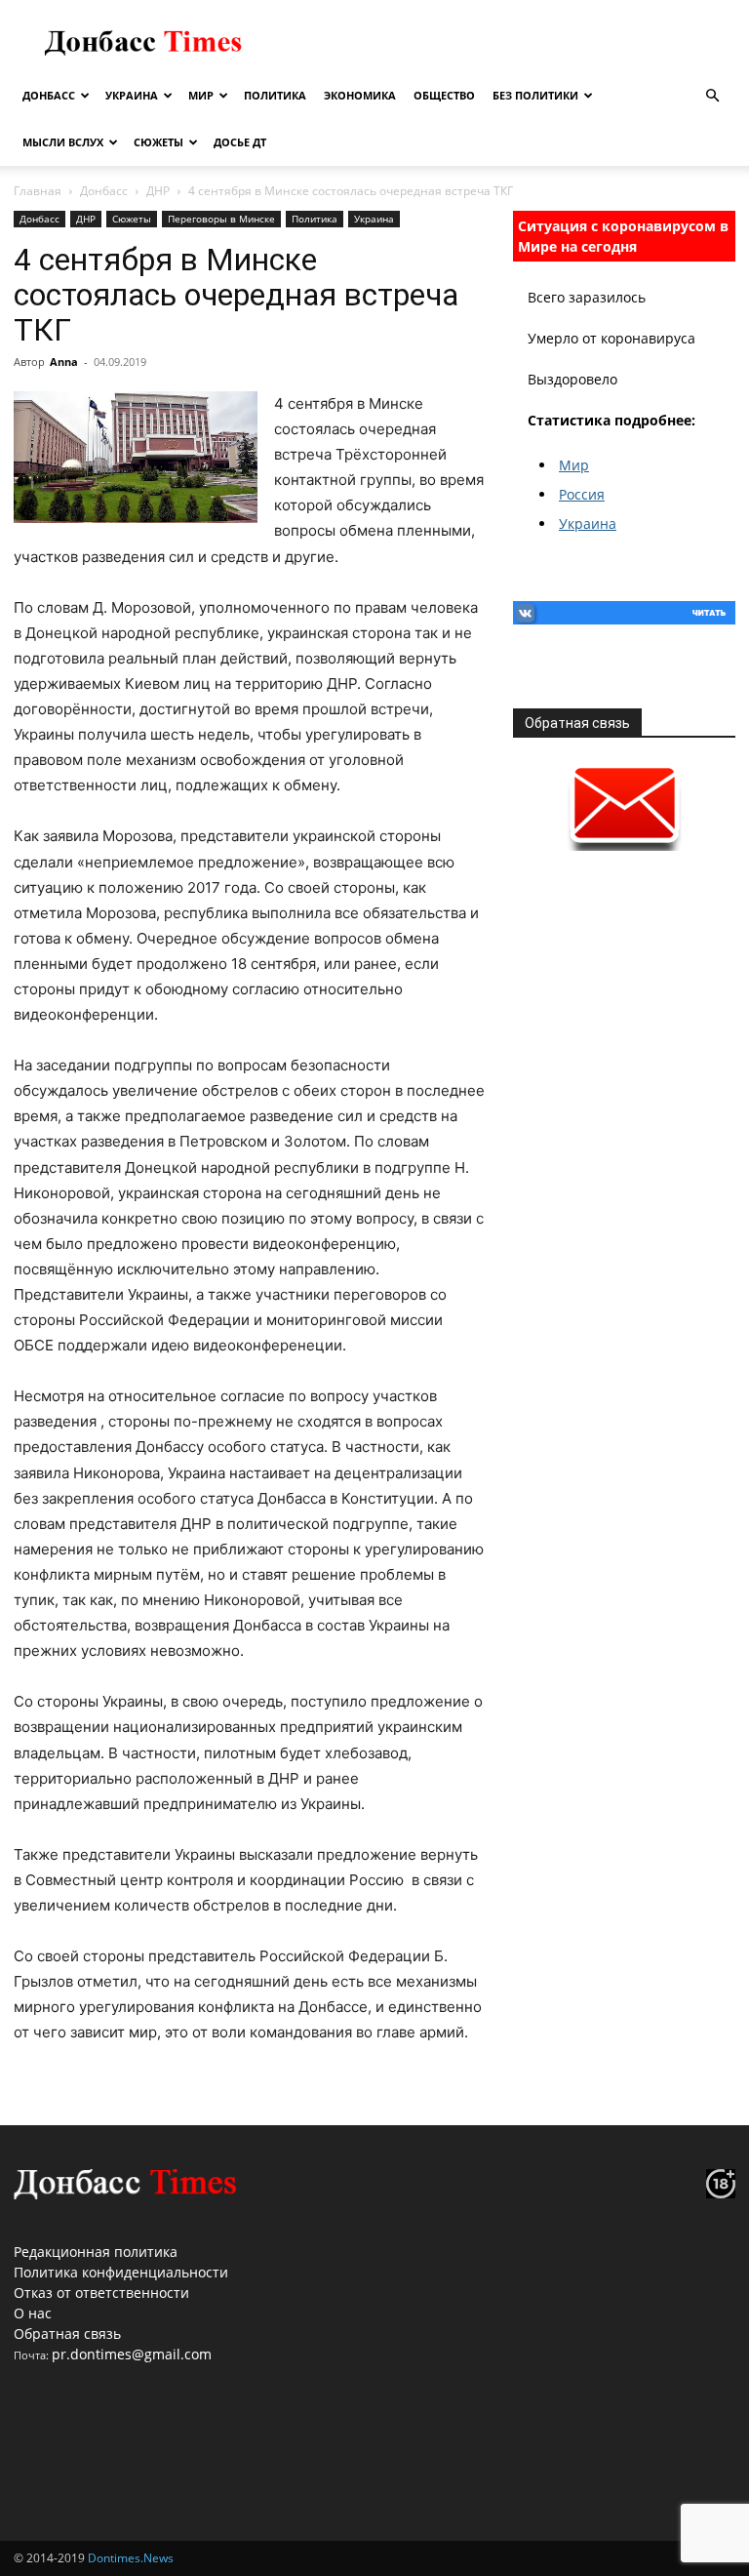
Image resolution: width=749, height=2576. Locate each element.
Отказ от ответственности (101, 2293)
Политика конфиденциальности (121, 2272)
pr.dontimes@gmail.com (132, 2354)
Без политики (535, 95)
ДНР (158, 191)
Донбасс (49, 95)
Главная (38, 191)
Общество (444, 95)
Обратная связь (67, 2334)
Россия (582, 494)
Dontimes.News (131, 2558)
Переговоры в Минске (221, 219)
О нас (33, 2313)
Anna (64, 362)
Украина (132, 95)
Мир (201, 95)
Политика (275, 95)
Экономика (360, 95)
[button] (712, 96)
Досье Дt (240, 142)
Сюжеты (158, 142)
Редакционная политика (96, 2252)
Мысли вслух (63, 142)
